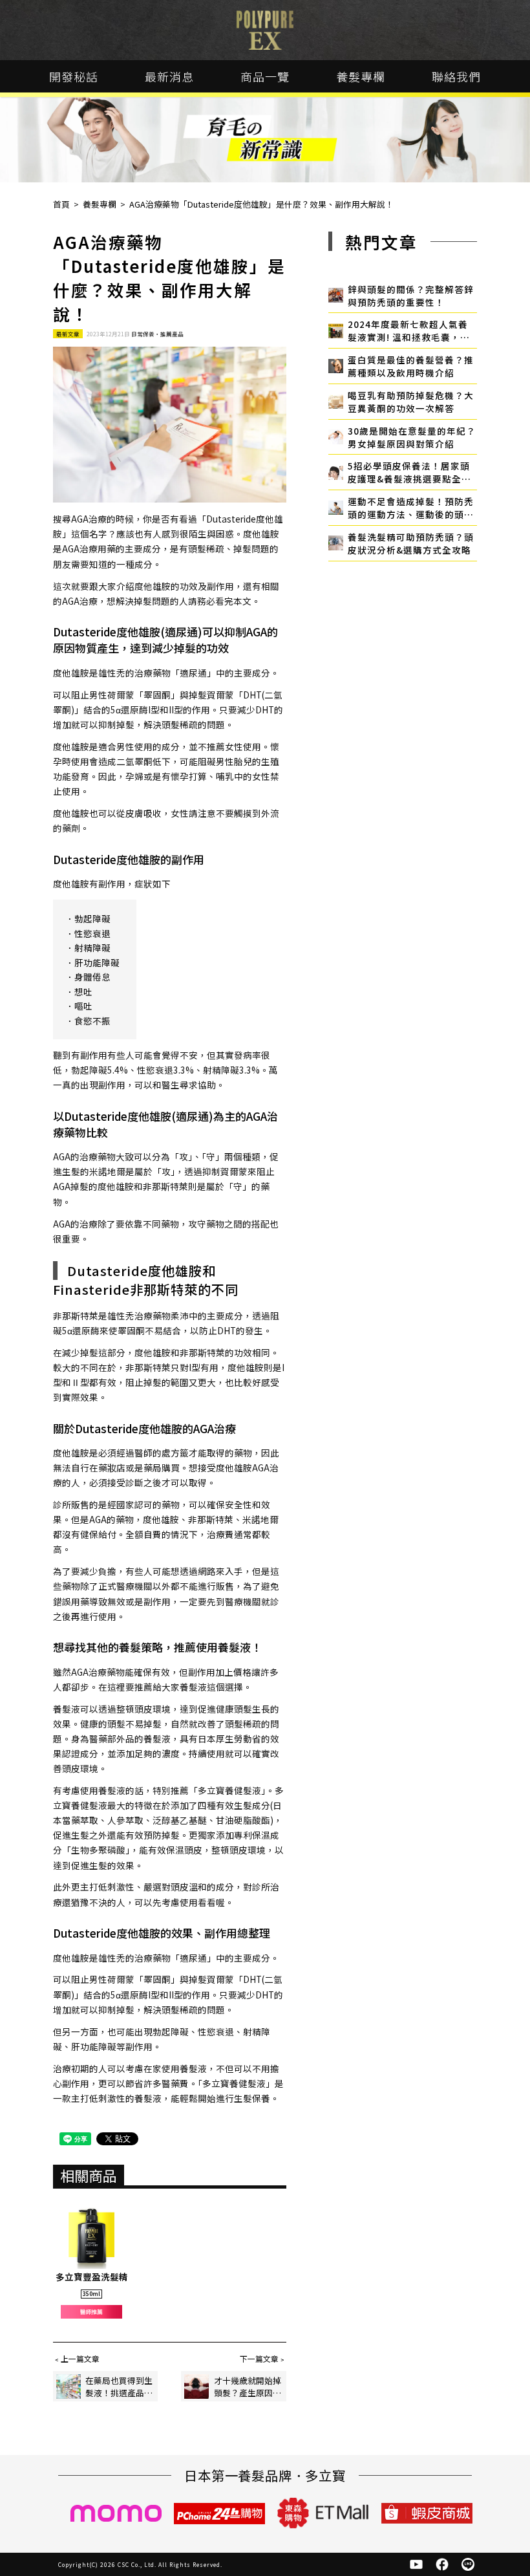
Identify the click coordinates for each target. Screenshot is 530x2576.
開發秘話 (74, 76)
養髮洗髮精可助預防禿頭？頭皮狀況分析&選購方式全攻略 (411, 543)
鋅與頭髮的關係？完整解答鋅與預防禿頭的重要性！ (411, 296)
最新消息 (169, 76)
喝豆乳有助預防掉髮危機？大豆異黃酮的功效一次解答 (411, 402)
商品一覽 (265, 76)
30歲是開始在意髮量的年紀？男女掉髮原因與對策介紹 (412, 437)
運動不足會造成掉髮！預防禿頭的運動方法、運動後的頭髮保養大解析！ (411, 508)
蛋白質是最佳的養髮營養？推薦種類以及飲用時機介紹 (411, 366)
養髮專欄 (361, 76)
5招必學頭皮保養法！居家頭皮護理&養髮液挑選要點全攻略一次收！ (409, 472)
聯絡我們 (456, 76)
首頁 (61, 204)
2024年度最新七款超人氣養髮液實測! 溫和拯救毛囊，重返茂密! (409, 330)
